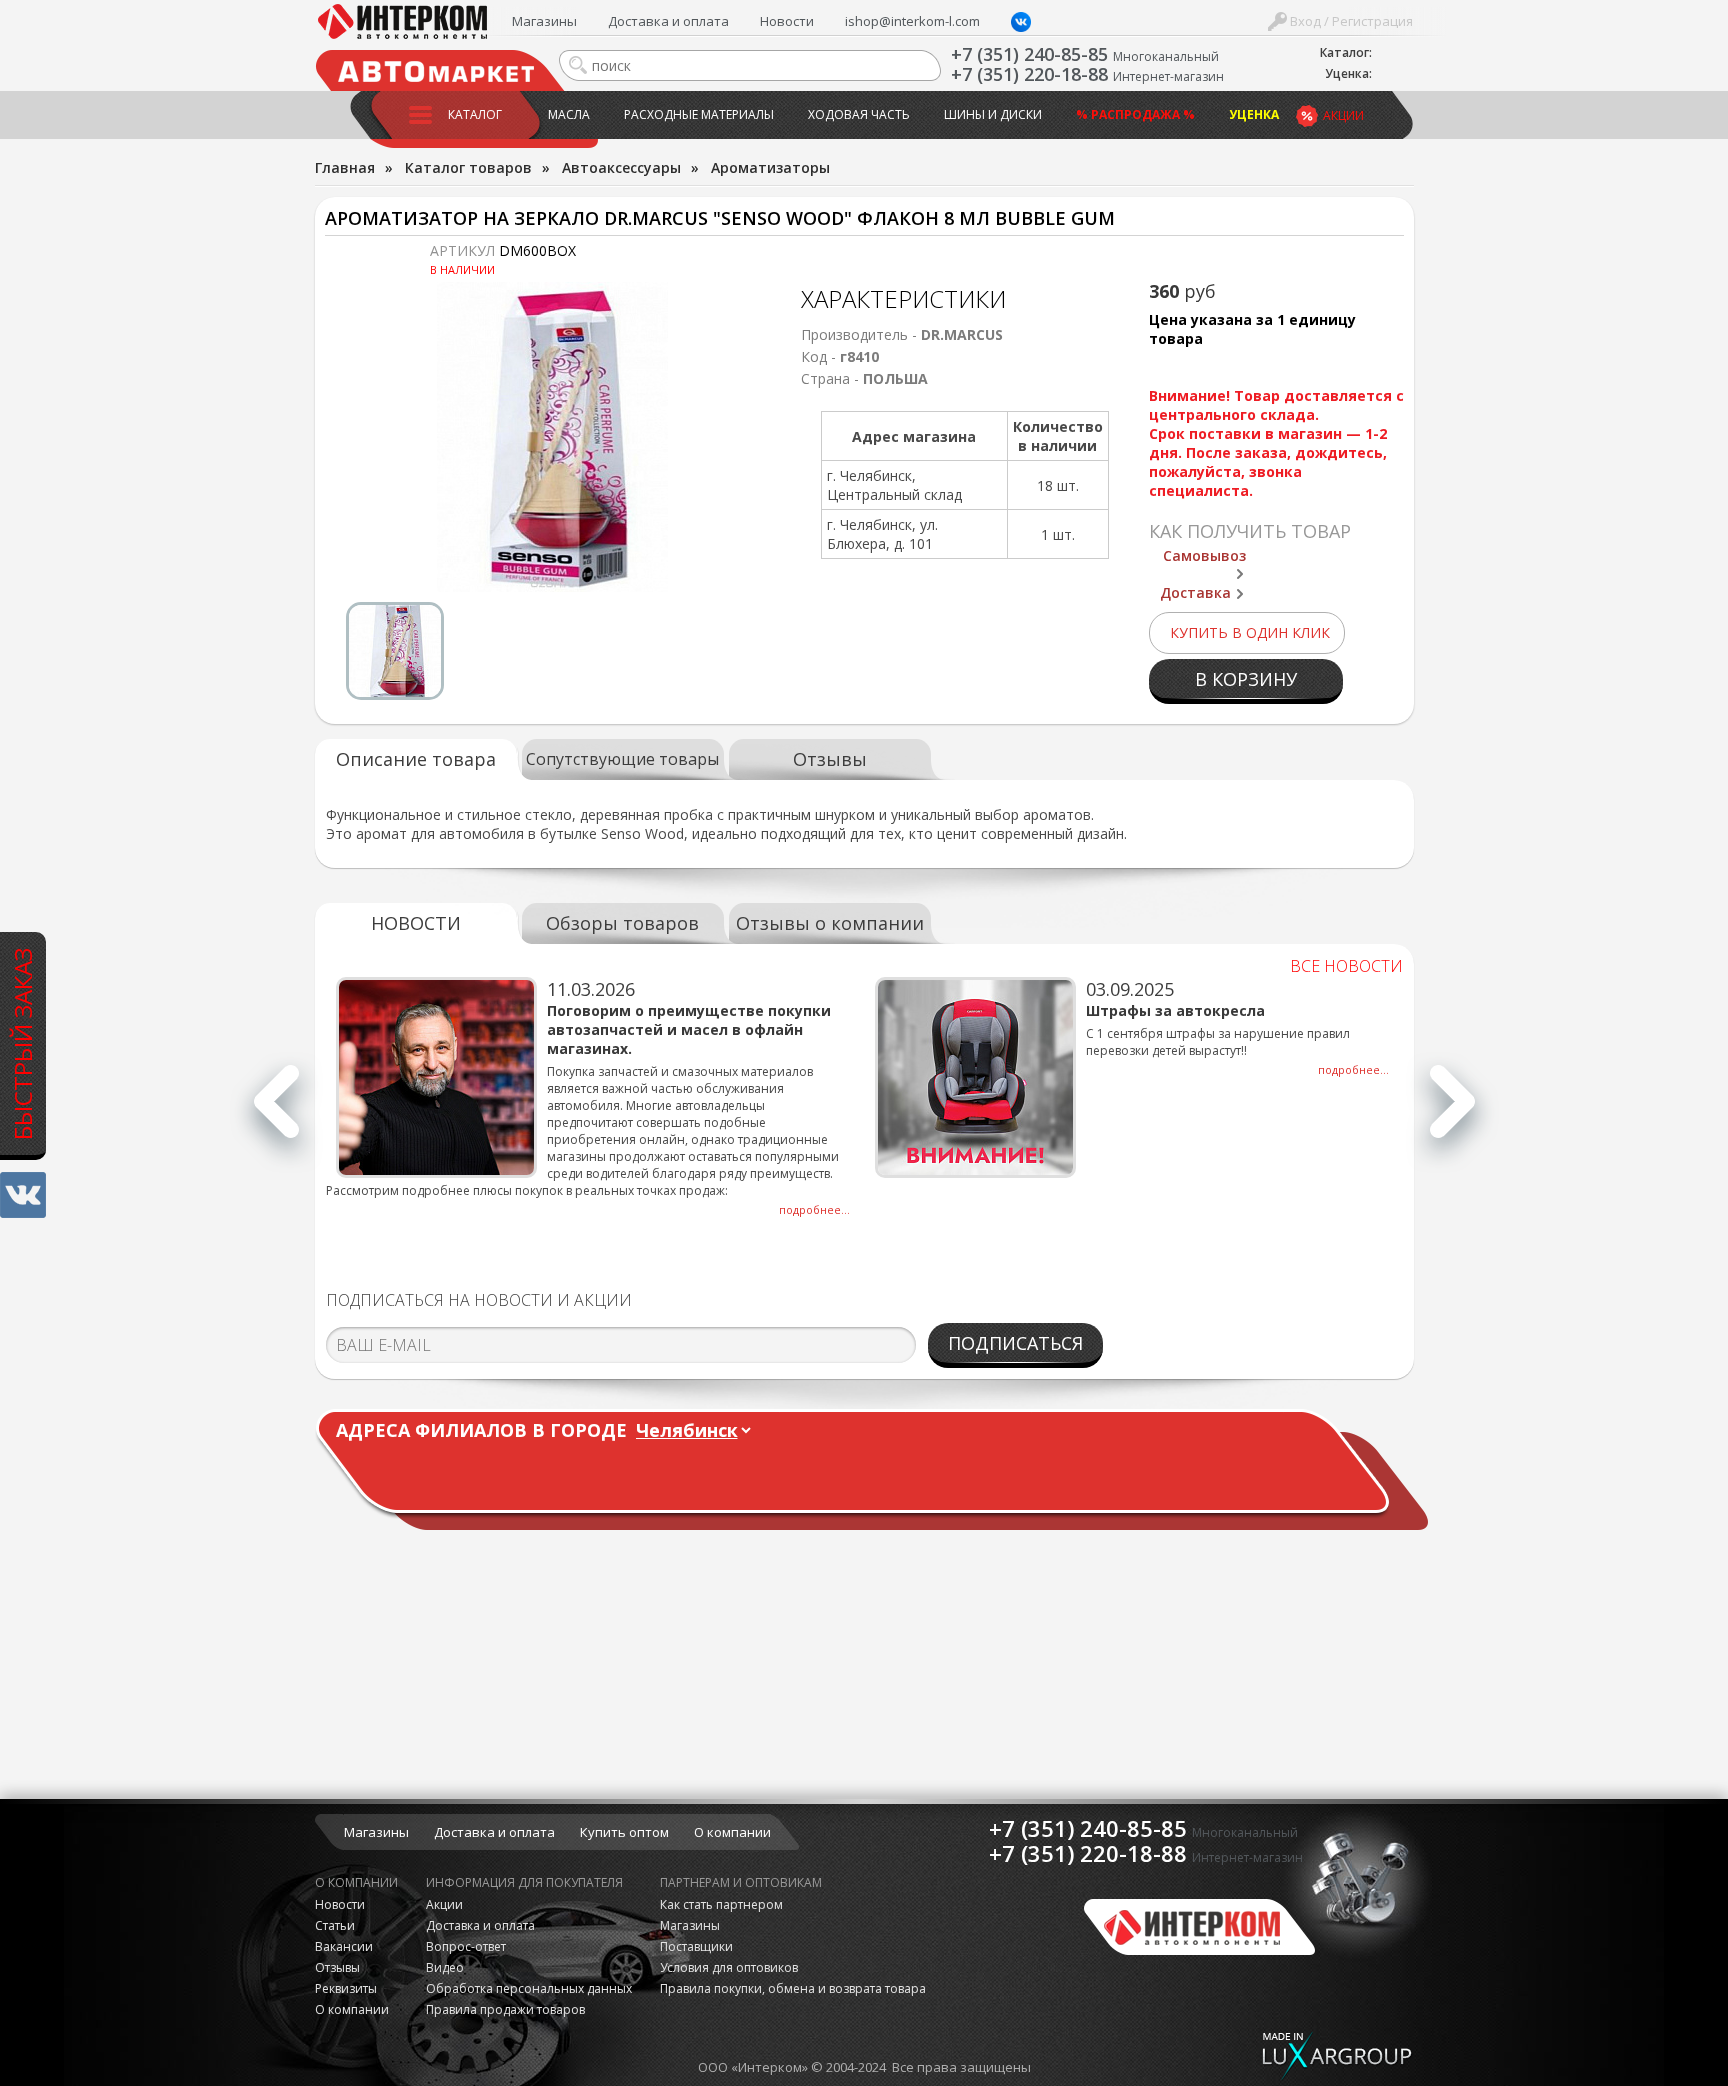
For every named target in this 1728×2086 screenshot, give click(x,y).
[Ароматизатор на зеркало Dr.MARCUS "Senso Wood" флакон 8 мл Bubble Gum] (553, 437)
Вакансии (344, 1946)
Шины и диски (993, 114)
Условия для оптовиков (729, 1967)
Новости (787, 21)
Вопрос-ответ (466, 1946)
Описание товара (416, 759)
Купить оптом (624, 1832)
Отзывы (830, 759)
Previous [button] (276, 1112)
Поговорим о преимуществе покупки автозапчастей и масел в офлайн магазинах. (689, 1029)
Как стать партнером (721, 1904)
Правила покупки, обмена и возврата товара (793, 1988)
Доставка (1195, 592)
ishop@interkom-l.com (912, 21)
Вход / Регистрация (1350, 21)
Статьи (335, 1925)
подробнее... (814, 1209)
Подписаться (1015, 1343)
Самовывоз (1204, 555)
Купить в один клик (1250, 632)
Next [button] (1452, 1112)
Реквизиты (346, 1988)
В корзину (1246, 679)
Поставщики (696, 1946)
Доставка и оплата (668, 21)
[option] (553, 437)
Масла (569, 114)
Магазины (544, 21)
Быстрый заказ (22, 1044)
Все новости (1346, 966)
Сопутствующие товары (622, 759)
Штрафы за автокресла (1175, 1010)
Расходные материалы (699, 114)
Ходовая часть (859, 114)
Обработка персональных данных (529, 1988)
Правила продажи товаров (505, 2009)
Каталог (475, 114)
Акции (1343, 115)
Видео (445, 1967)
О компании (732, 1832)
